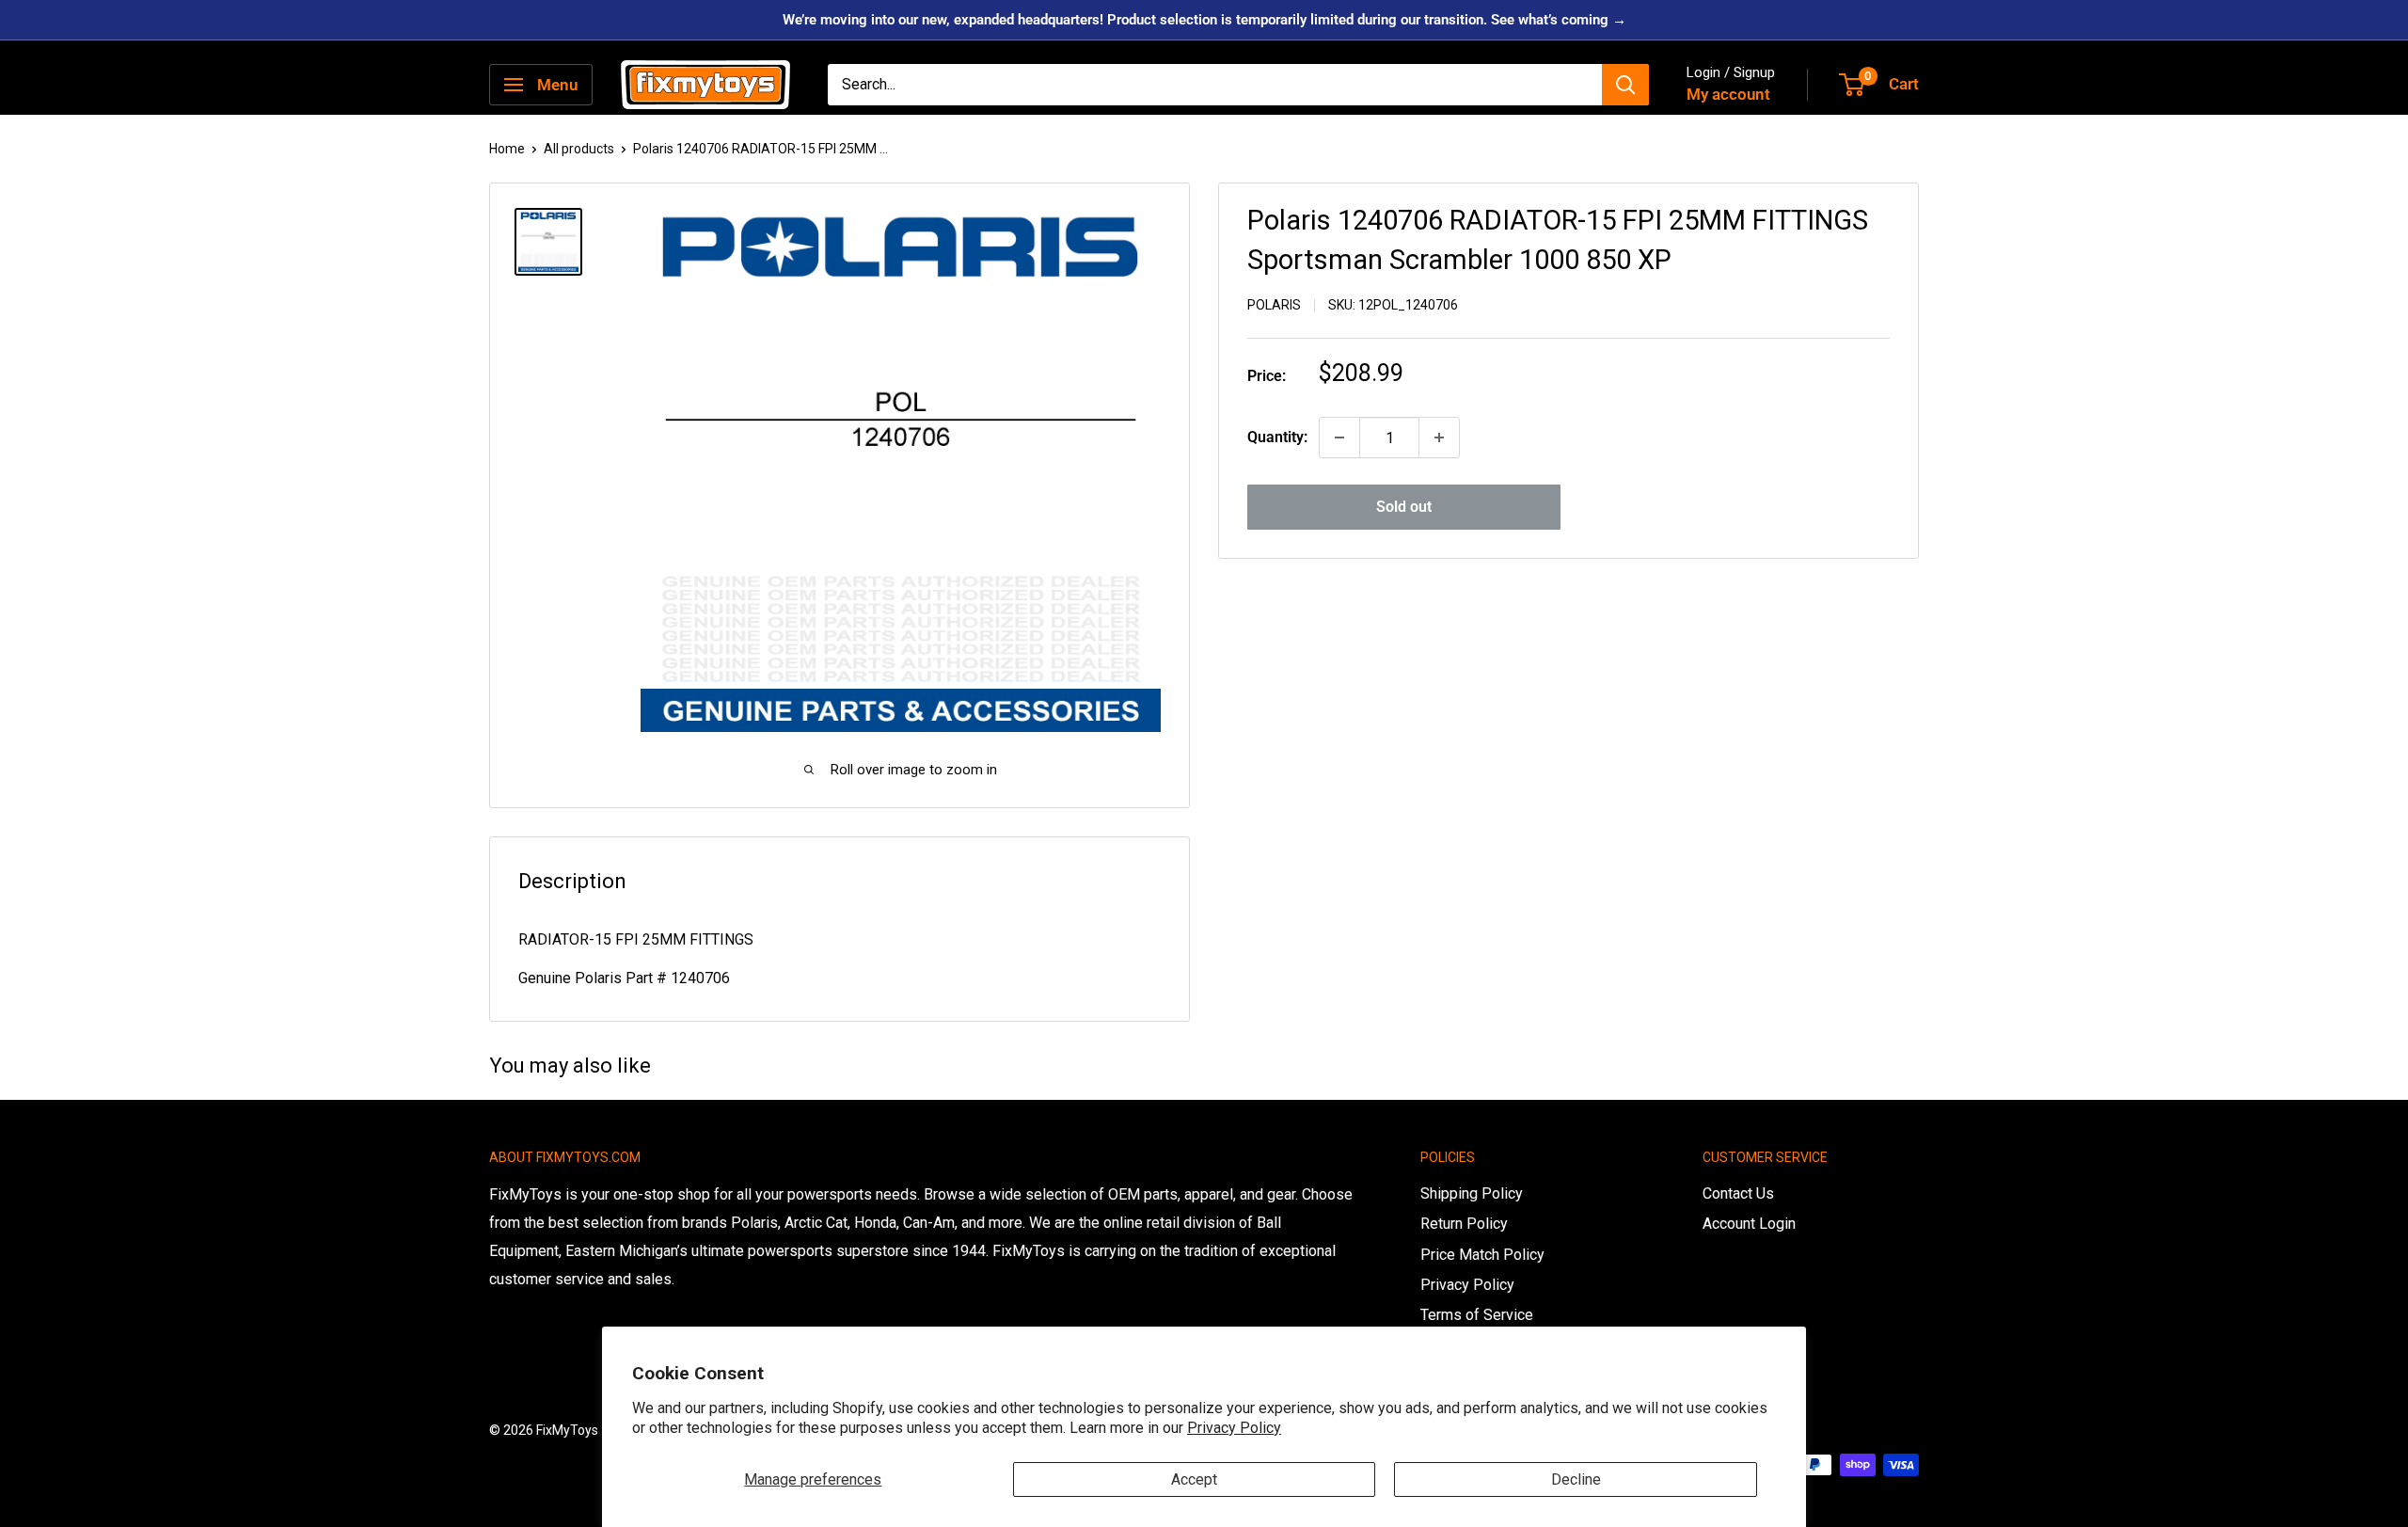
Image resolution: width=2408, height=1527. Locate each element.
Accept (1194, 1479)
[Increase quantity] (1439, 437)
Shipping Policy (1472, 1193)
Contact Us (1738, 1193)
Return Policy (1464, 1224)
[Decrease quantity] (1339, 437)
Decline (1576, 1479)
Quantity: (1277, 437)
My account (1728, 94)
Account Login (1749, 1224)
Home (507, 149)
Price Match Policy (1482, 1255)
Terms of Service (1477, 1315)
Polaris (1274, 305)
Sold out (1404, 507)
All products (579, 149)
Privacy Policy (1234, 1428)
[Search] (1625, 85)
